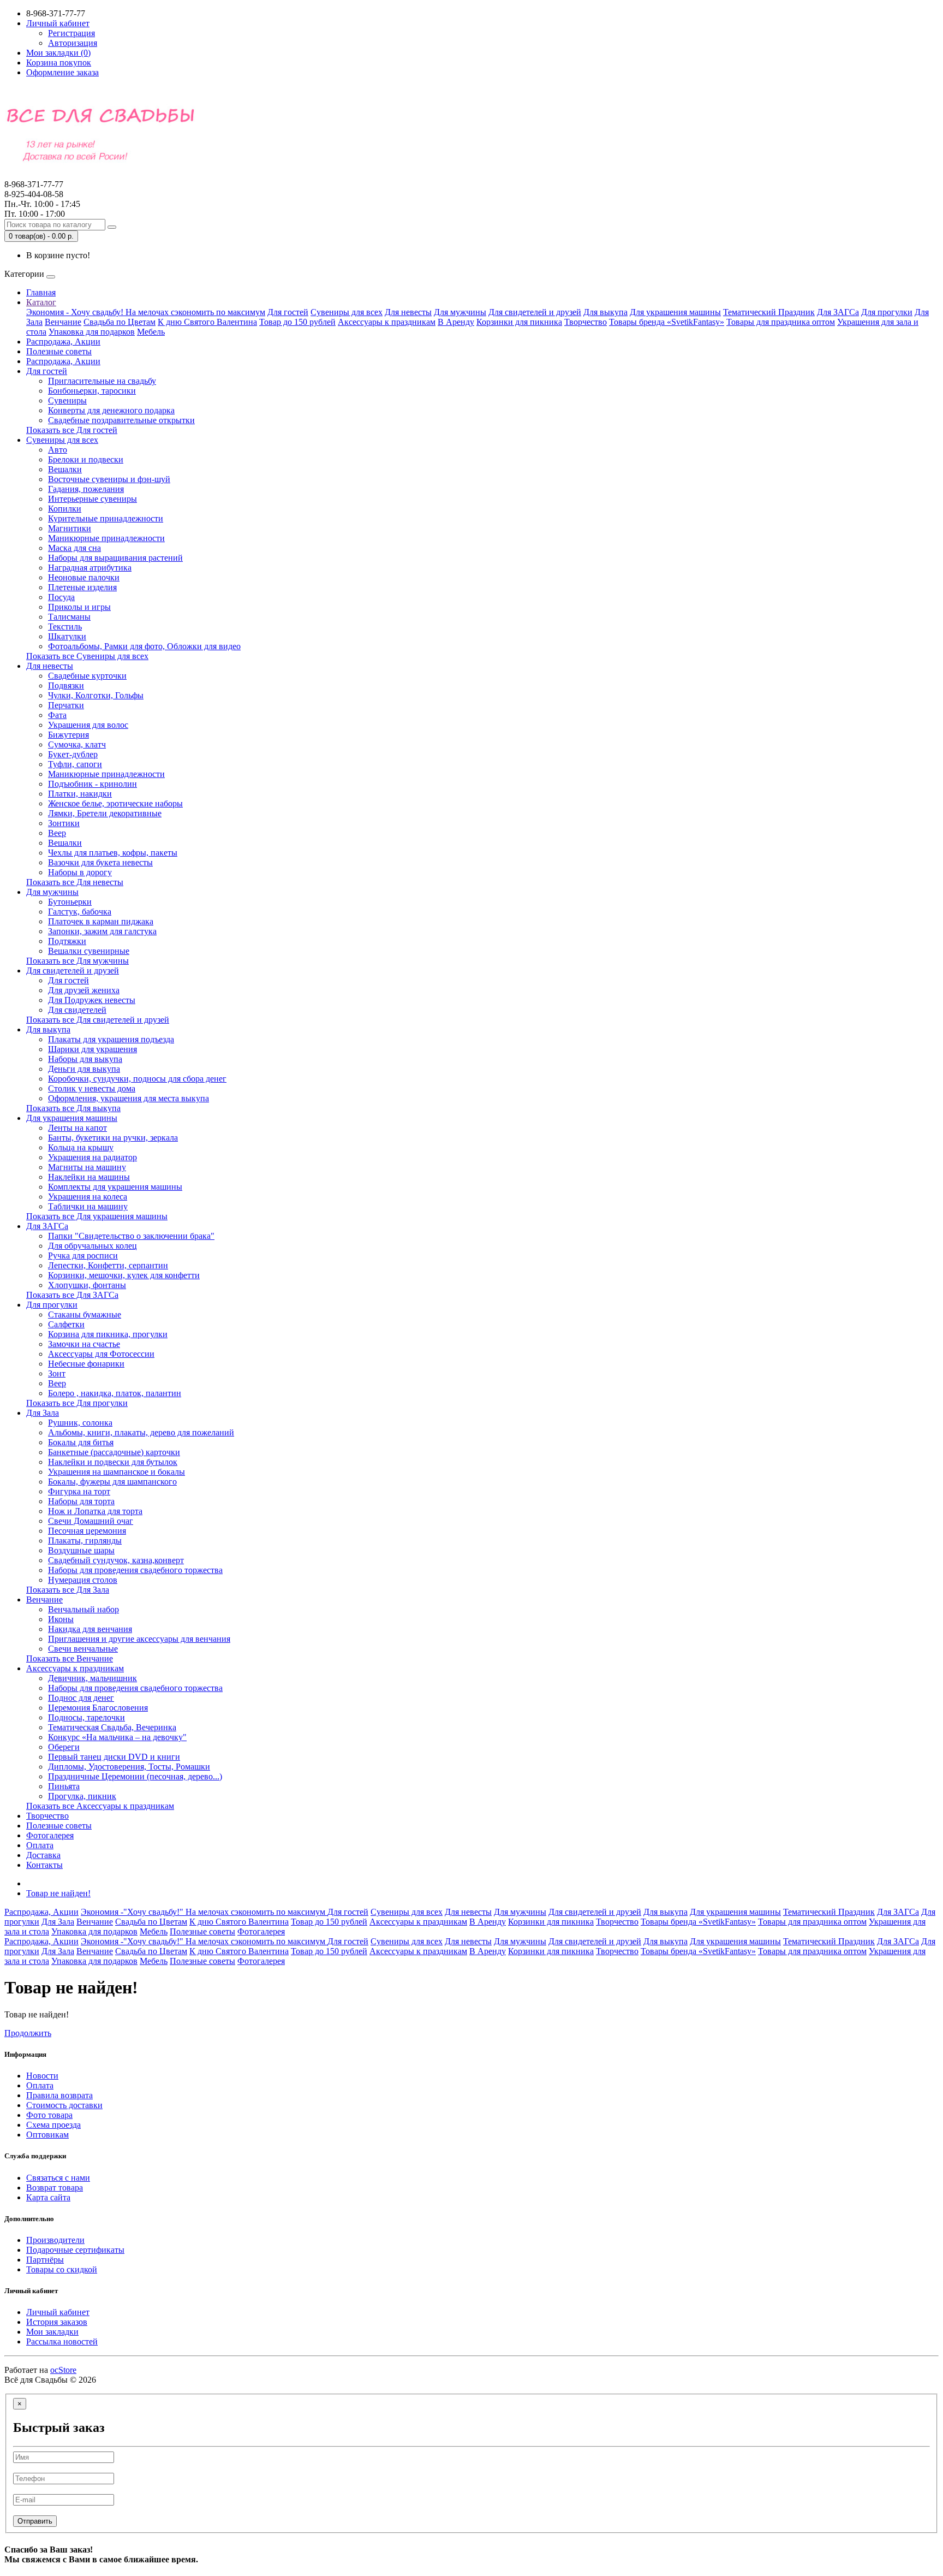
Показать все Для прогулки (77, 1403)
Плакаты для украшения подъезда (111, 1039)
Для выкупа (605, 312)
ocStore (63, 2370)
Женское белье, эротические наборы (115, 803)
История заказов (57, 2322)
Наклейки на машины (89, 1177)
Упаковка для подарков (92, 332)
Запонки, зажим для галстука (102, 931)
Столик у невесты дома (92, 1088)
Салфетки (66, 1324)
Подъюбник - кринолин (92, 784)
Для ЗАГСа (838, 312)
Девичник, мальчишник (92, 1678)
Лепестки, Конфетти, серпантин (108, 1265)
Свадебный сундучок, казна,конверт (116, 1560)
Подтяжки (67, 941)
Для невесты (408, 312)
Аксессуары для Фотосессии (101, 1354)
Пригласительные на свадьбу (102, 381)
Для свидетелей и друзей (535, 312)
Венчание (63, 322)
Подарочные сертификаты (75, 2250)
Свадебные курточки (87, 676)
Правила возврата (59, 2095)
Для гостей (288, 312)
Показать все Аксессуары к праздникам (100, 1806)
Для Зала (43, 1413)
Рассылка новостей (62, 2341)
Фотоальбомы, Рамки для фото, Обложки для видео (144, 646)
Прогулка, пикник (82, 1796)
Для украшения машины (675, 312)
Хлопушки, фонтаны (87, 1285)
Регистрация (71, 33)
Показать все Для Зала (68, 1590)
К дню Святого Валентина (207, 322)
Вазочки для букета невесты (100, 862)
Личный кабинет (58, 2312)
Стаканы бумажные (85, 1314)
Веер (57, 833)
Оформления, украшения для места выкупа (129, 1098)
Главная (41, 292)
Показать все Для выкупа (73, 1108)
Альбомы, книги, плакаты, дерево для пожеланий (141, 1432)
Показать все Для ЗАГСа (72, 1295)
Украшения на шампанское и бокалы (117, 1472)
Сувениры (67, 400)
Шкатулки (67, 636)
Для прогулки (887, 312)
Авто (58, 450)
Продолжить (28, 2033)
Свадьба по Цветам (120, 322)
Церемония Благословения (98, 1708)
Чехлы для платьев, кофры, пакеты (113, 853)
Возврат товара (55, 2188)
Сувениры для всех (347, 312)
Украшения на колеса (88, 1197)
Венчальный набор (83, 1609)
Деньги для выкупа (84, 1069)
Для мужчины (460, 312)
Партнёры (45, 2260)
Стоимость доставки (64, 2105)
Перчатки (66, 705)
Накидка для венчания (90, 1629)
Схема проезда (53, 2125)
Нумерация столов (83, 1580)
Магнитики (70, 528)
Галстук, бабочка (80, 912)
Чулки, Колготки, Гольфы (96, 695)
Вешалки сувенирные (89, 951)
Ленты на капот (77, 1128)
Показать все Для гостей (72, 430)
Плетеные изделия (82, 587)
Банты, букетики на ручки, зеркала (113, 1138)
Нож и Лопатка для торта (95, 1511)
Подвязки (66, 685)
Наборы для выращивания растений (115, 558)
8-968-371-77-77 (34, 189)
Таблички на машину (88, 1206)
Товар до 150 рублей (297, 322)
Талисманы (69, 617)
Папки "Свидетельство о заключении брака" (131, 1236)
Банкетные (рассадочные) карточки (114, 1452)
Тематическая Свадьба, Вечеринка (112, 1727)
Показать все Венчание (70, 1658)
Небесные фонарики (86, 1364)
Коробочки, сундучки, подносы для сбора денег (137, 1079)
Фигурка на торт (79, 1491)
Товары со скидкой (62, 2269)
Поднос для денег (81, 1698)
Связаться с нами (58, 2178)
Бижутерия (68, 735)
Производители (55, 2240)
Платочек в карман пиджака (101, 921)
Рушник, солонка (80, 1423)
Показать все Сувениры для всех (87, 656)
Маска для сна (74, 548)
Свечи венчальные (83, 1649)
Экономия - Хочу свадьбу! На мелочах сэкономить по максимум (146, 312)
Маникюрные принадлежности (106, 538)
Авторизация (73, 43)
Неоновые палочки (84, 577)
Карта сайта (48, 2197)
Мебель (151, 332)
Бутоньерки (70, 902)
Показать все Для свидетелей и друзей (98, 1020)
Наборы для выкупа (85, 1059)
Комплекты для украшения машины (115, 1187)
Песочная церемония (87, 1531)
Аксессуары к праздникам (387, 322)
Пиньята (64, 1786)
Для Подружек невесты (92, 1000)
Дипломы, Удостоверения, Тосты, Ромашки (129, 1767)
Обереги (64, 1747)
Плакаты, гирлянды (85, 1541)
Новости (42, 2076)
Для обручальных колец (92, 1246)
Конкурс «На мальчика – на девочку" (117, 1737)
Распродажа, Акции (63, 342)
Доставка (43, 1855)
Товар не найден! (58, 1893)
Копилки (65, 509)
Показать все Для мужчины (77, 961)
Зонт (57, 1373)
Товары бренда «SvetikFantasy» (667, 322)
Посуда (61, 597)
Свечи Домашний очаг (91, 1521)
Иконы (61, 1619)
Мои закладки (52, 2332)
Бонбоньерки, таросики (92, 391)
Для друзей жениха (84, 990)
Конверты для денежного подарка (111, 410)
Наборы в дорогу (80, 872)
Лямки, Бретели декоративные (105, 813)
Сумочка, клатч (77, 744)
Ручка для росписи (83, 1256)
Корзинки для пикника (519, 322)
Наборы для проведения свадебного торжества (135, 1570)
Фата (57, 715)
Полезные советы (59, 351)
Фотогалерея (50, 1835)
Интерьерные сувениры (92, 499)
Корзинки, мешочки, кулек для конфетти (124, 1275)
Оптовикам (47, 2135)
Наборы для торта (81, 1501)
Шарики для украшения (92, 1049)
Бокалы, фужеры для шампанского (112, 1482)
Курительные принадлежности (106, 518)
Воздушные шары (81, 1550)
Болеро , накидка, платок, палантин (115, 1393)
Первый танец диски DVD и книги (114, 1757)
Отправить (35, 2521)
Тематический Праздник (769, 312)
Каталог (41, 302)
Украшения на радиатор (92, 1157)
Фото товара (49, 2115)
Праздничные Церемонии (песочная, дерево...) (135, 1776)
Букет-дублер (73, 754)
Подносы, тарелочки (86, 1717)
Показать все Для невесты (75, 882)
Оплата (40, 1845)
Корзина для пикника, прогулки (108, 1334)
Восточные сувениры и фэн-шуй (109, 479)
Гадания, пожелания (86, 489)
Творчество (586, 322)
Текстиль (65, 627)
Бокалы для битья (81, 1442)
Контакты (44, 1865)
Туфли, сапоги (75, 764)
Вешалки (65, 469)
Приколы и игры (79, 607)
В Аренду (456, 322)
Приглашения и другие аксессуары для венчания (139, 1639)
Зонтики (64, 823)
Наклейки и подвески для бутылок (113, 1462)
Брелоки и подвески (86, 459)
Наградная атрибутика (90, 568)
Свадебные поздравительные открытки (121, 420)
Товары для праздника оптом (781, 322)
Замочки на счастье (84, 1344)
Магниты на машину (87, 1167)
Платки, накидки (80, 794)
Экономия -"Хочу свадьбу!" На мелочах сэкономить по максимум (204, 1912)
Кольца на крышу (81, 1147)
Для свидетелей (77, 1010)
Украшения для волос (88, 725)
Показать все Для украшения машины (97, 1216)
